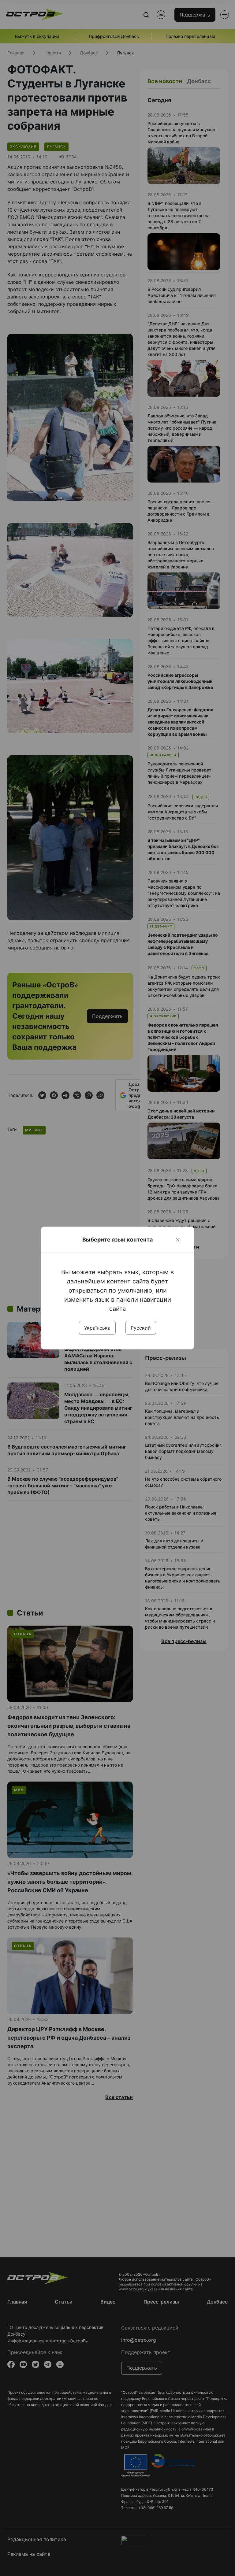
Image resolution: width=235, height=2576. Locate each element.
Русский (141, 1328)
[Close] (178, 1240)
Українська (97, 1328)
